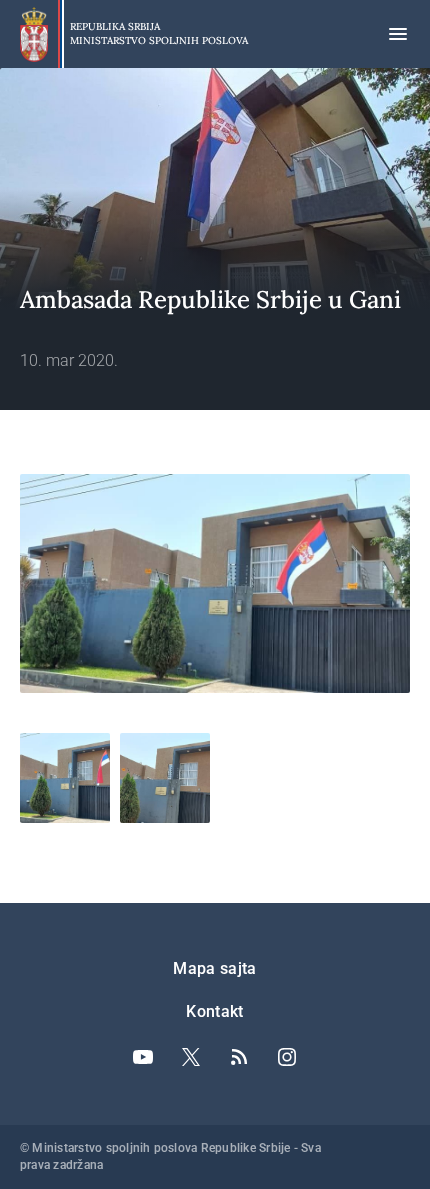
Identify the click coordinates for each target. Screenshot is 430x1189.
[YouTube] (143, 1057)
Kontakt (214, 1011)
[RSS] (239, 1057)
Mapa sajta (214, 968)
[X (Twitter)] (191, 1057)
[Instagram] (287, 1057)
